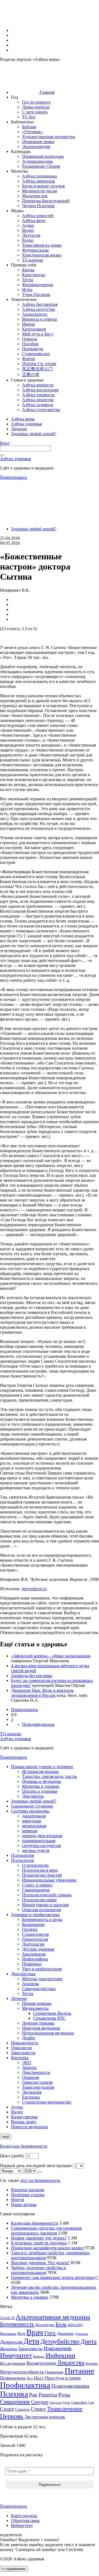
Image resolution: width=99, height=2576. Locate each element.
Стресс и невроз (37, 1885)
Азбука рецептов (38, 400)
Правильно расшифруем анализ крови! (48, 2248)
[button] (25, 30)
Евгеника (31, 2097)
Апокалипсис (35, 314)
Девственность (36, 2072)
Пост (39, 2378)
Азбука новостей (38, 216)
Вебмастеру (22, 2525)
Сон (91, 2403)
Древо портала (36, 107)
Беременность (17, 2324)
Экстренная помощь (45, 2417)
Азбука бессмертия (40, 304)
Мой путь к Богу (38, 334)
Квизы (28, 270)
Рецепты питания (28, 2190)
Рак (33, 2395)
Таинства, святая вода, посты (50, 1776)
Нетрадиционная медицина (48, 2033)
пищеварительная (39, 1841)
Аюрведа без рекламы (32, 1676)
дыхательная (34, 1816)
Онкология (21, 2048)
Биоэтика (20, 2058)
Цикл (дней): (13, 2156)
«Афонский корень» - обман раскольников (51, 1656)
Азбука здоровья (15, 459)
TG (11, 1734)
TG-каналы (33, 260)
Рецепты (48, 2395)
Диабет (29, 2038)
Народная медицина (41, 2028)
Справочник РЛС (49, 2018)
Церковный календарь (43, 156)
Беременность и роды (42, 1919)
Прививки (32, 1964)
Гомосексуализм (37, 2082)
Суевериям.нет (36, 354)
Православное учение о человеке (42, 1767)
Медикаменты (35, 2008)
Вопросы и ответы (39, 319)
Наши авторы (24, 2204)
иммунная (31, 1821)
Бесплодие (45, 2325)
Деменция (81, 2334)
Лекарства (71, 2363)
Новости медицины (30, 2127)
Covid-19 (7, 2318)
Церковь (12, 2416)
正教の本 (31, 375)
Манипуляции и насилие (45, 1905)
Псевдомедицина (38, 1724)
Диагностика (23, 1974)
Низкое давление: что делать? (39, 2238)
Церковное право (38, 142)
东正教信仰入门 (37, 369)
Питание (79, 2371)
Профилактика (25, 2385)
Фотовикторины (38, 285)
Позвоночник (13, 2378)
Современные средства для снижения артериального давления (46, 2231)
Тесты (28, 280)
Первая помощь (37, 2003)
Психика (14, 2394)
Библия (29, 127)
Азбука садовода (38, 405)
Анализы (31, 1984)
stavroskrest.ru (34, 1589)
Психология (22, 1860)
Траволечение (65, 2409)
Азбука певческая (38, 181)
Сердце (40, 2402)
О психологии (35, 1865)
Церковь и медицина (42, 1781)
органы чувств (36, 1850)
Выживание (33, 1924)
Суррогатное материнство (47, 2102)
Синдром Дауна (60, 2403)
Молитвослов (35, 196)
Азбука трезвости (38, 395)
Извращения (58, 2348)
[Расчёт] (40, 2172)
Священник (15, 2402)
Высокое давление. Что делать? (40, 2263)
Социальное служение (32, 1806)
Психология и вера (40, 1870)
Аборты (29, 2067)
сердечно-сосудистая (41, 1845)
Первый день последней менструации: (36, 2166)
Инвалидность (25, 2043)
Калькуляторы (24, 2117)
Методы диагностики (42, 1979)
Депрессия (11, 2342)
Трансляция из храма (42, 245)
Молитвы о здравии (41, 1786)
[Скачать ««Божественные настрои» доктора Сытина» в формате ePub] (4, 636)
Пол (30, 2378)
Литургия (31, 235)
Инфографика (35, 1959)
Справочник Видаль (52, 2013)
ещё (6, 2137)
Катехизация (34, 329)
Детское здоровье (38, 1949)
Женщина (9, 2349)
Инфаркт (39, 2356)
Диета (89, 2341)
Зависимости (23, 2053)
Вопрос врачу (24, 2122)
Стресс (38, 2409)
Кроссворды (34, 275)
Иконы (28, 324)
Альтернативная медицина (53, 2317)
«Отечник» (32, 132)
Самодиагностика (39, 1989)
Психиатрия (22, 1855)
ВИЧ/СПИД (75, 2325)
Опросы (30, 339)
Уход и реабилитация (42, 1969)
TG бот (29, 117)
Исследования (13, 2363)
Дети (31, 2341)
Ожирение (54, 2372)
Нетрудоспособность (22, 2372)
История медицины (40, 1771)
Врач (35, 2332)
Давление (65, 2333)
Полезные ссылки (28, 2195)
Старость (22, 2409)
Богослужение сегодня (43, 186)
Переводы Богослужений (46, 201)
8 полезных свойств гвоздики (39, 2243)
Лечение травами (38, 2023)
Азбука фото (34, 220)
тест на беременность (40, 2180)
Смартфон (79, 2403)
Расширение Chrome (41, 166)
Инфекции (61, 2355)
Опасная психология (41, 1910)
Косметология (41, 2363)
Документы (33, 1796)
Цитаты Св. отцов (39, 364)
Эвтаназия (32, 2092)
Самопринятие (36, 1890)
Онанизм (31, 2077)
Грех (50, 2333)
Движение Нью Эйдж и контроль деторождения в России (42, 1693)
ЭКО (27, 2063)
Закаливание (34, 1954)
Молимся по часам (39, 191)
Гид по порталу (36, 102)
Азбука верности (38, 385)
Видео (28, 230)
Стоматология (35, 1934)
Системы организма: (30, 1811)
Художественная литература (49, 137)
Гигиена (30, 1929)
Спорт (7, 2409)
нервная (30, 1831)
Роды (64, 2395)
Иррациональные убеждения (49, 1880)
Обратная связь (25, 2521)
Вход (5, 443)
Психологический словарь (47, 1895)
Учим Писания (36, 294)
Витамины (8, 2334)
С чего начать (35, 112)
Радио (28, 240)
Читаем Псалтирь (38, 206)
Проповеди (33, 349)
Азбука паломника (39, 176)
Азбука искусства (38, 309)
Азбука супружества (41, 410)
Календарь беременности (24, 2146)
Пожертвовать (13, 477)
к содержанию (14, 2569)
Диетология (33, 1944)
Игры (27, 290)
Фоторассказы (35, 250)
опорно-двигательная (42, 1836)
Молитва (92, 2364)
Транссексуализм (38, 2087)
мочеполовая (34, 1826)
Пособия (30, 344)
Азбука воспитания (40, 390)
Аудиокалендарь (37, 161)
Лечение (19, 1998)
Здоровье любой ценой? (34, 529)
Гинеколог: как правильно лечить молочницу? (55, 2277)
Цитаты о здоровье (40, 1791)
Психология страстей (42, 1875)
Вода (21, 2333)
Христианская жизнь (42, 255)
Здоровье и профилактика (35, 1915)
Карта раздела (24, 2516)
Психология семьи (39, 1900)
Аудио (28, 225)
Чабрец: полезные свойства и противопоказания (38, 2270)
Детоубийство (60, 2341)
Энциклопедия (36, 146)
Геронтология (35, 1939)
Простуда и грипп (63, 2378)
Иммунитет (16, 2355)
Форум (28, 359)
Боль (61, 2324)
